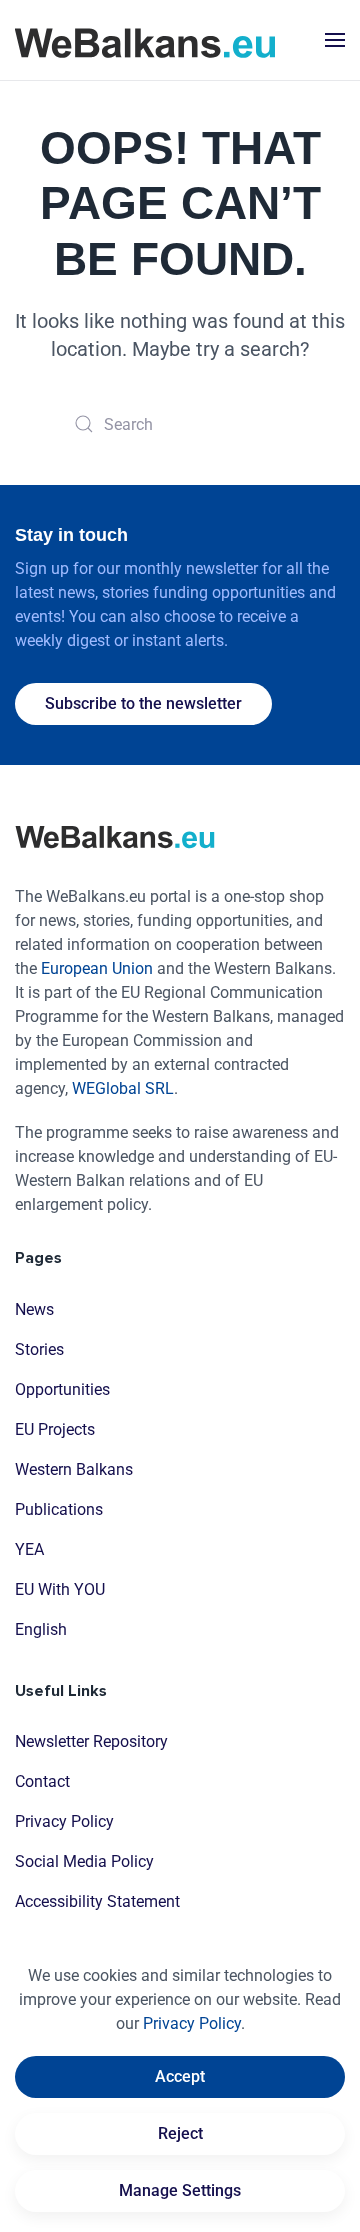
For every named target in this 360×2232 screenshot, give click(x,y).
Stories (39, 1349)
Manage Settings (180, 2190)
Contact (42, 1781)
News (34, 1309)
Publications (59, 1509)
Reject (180, 2133)
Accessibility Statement (97, 1901)
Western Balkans (74, 1469)
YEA (29, 1549)
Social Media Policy (84, 1861)
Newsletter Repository (91, 1741)
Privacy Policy (64, 1821)
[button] (335, 40)
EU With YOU (60, 1589)
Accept (180, 2076)
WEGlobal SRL (123, 1088)
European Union (97, 968)
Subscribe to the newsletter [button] (143, 703)
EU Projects (55, 1429)
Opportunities (62, 1389)
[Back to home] (145, 40)
